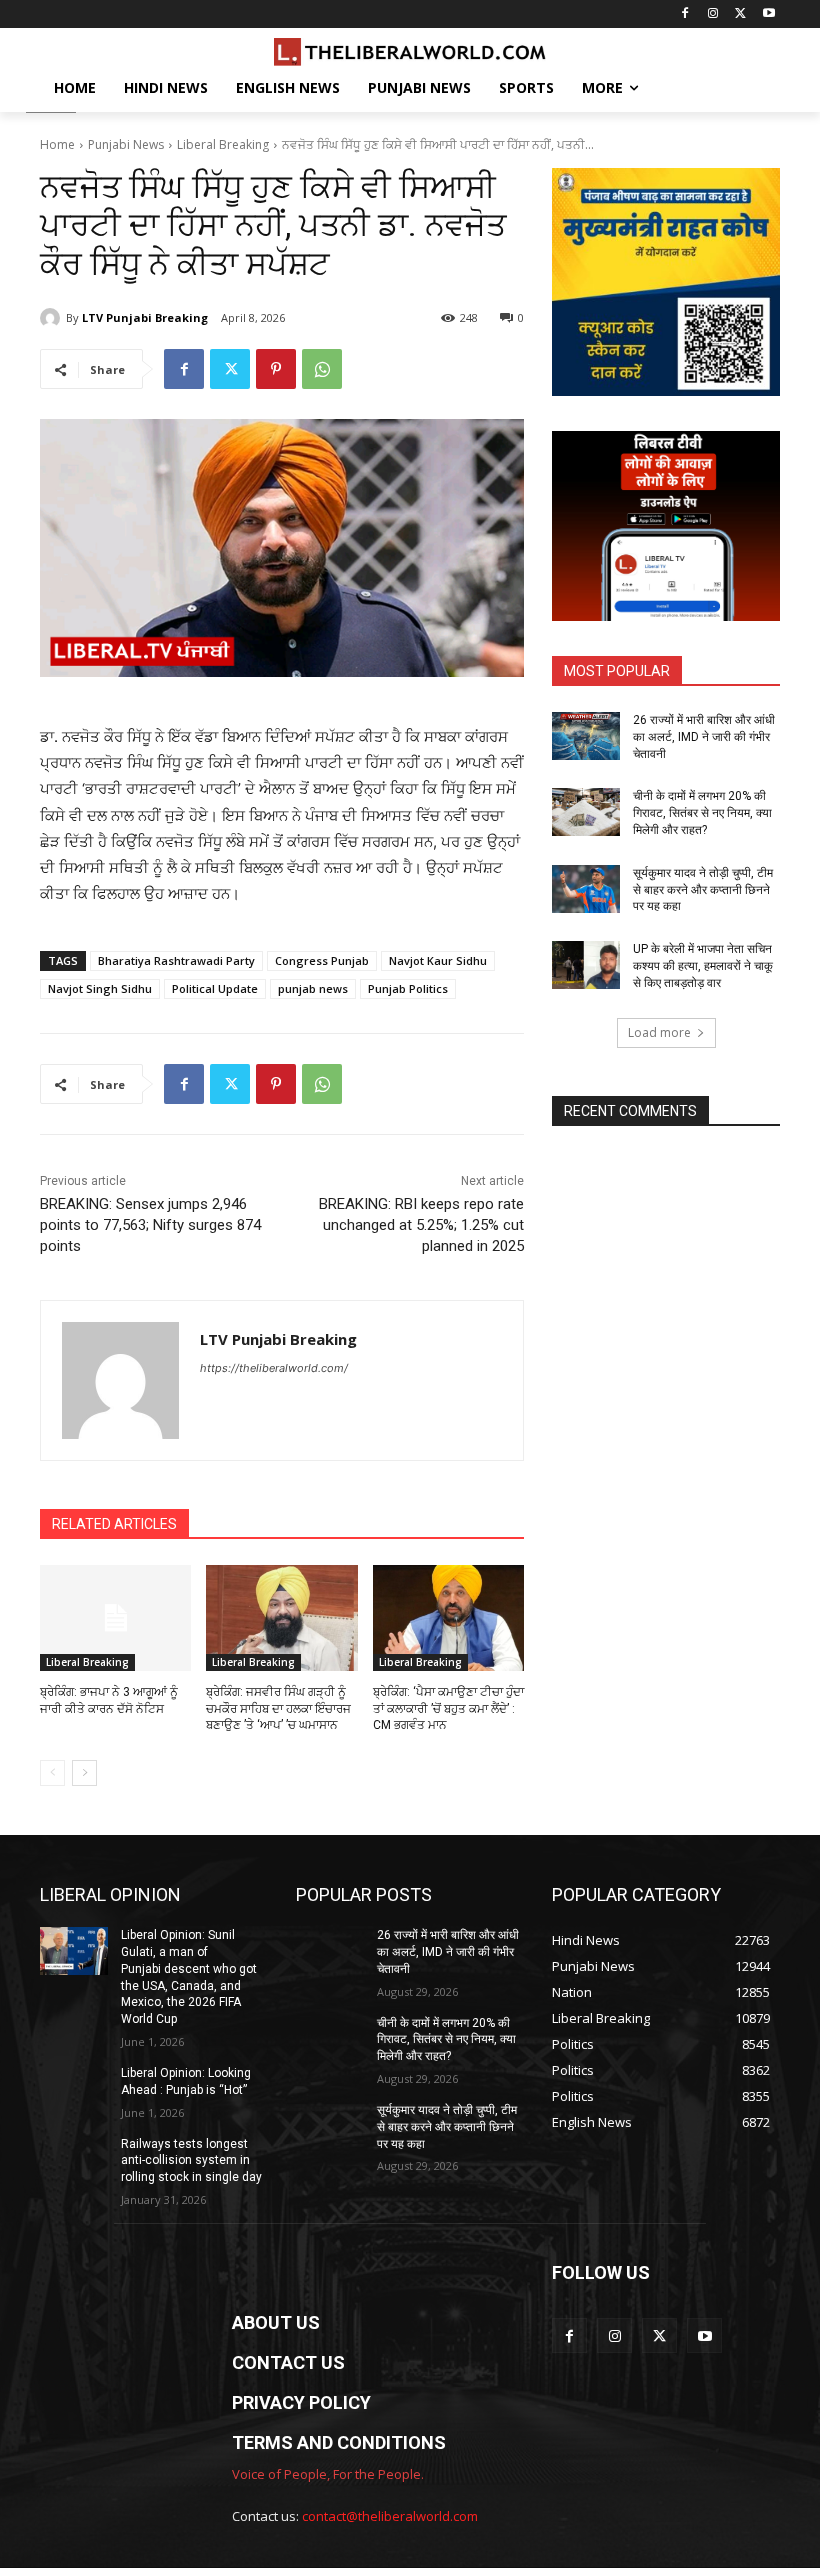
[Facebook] (685, 14)
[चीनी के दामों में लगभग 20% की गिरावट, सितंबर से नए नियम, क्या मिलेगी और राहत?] (586, 812)
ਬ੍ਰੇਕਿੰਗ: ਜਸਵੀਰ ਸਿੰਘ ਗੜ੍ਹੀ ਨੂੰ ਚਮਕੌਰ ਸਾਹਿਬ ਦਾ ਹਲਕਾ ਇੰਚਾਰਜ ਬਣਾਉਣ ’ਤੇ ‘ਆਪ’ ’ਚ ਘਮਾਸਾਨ (278, 1709)
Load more (659, 1032)
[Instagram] (713, 14)
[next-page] (84, 1773)
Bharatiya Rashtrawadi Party (176, 960)
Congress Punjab (322, 960)
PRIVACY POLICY (301, 2402)
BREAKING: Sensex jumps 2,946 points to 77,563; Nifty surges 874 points (150, 1225)
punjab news (313, 988)
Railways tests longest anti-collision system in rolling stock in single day (191, 2161)
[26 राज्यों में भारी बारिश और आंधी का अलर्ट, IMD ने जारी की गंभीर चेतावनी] (586, 736)
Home (57, 144)
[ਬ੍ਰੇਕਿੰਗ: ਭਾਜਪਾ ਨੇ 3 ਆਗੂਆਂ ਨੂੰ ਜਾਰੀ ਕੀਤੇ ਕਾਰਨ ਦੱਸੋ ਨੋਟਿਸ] (115, 1618)
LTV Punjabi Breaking (145, 317)
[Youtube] (768, 14)
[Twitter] (740, 14)
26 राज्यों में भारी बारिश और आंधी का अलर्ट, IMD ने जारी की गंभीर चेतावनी (704, 737)
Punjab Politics (408, 988)
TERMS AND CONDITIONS (339, 2442)
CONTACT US (288, 2362)
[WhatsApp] (322, 369)
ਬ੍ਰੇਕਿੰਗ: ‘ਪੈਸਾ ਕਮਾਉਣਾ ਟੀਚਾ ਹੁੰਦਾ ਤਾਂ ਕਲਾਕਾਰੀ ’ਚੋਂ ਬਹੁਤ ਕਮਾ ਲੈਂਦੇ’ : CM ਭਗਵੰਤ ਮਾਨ (448, 1709)
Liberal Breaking (223, 144)
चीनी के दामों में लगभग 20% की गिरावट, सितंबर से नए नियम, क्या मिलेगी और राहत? (702, 813)
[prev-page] (52, 1773)
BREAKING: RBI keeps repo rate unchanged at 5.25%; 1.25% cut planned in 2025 (421, 1225)
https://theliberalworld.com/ (274, 1368)
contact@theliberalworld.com (390, 2516)
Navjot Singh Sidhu (100, 988)
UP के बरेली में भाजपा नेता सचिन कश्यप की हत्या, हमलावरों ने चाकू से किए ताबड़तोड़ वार (703, 966)
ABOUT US (276, 2322)
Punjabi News (126, 144)
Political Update (215, 988)
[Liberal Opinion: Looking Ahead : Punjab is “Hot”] (74, 2089)
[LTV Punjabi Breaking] (53, 318)
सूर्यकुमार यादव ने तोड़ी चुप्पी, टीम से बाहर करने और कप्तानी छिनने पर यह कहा (703, 890)
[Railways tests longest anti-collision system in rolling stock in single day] (74, 2160)
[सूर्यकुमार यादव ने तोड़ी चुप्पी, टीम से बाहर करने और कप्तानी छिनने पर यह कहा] (586, 889)
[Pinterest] (276, 369)
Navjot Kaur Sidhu (438, 960)
